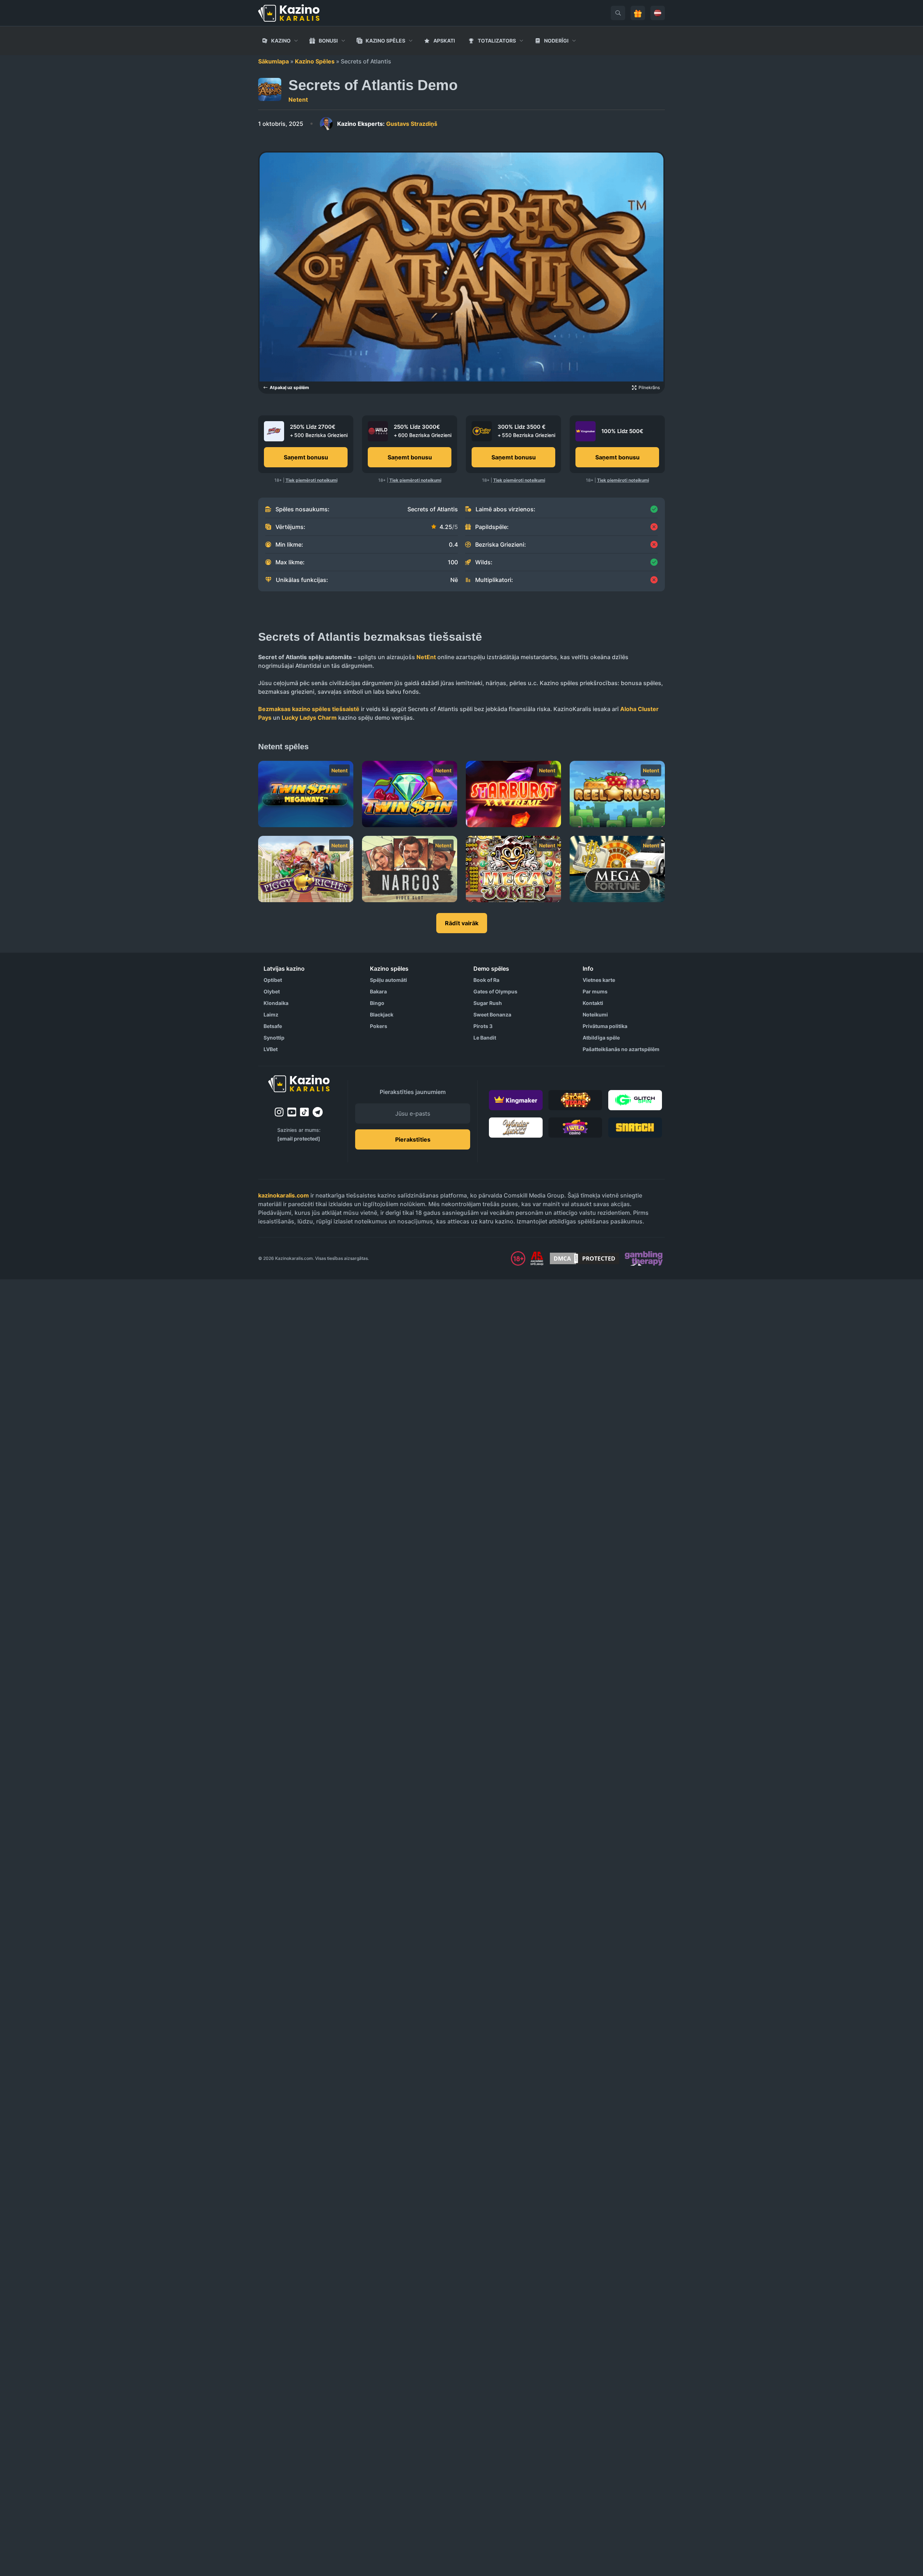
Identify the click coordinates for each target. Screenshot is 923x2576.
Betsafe (273, 1026)
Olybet (272, 991)
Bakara (378, 991)
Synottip (274, 1038)
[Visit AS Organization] (537, 1258)
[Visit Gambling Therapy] (644, 1258)
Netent (298, 100)
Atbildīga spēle (601, 1038)
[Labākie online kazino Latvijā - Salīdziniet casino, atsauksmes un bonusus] (289, 13)
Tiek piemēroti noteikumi (312, 480)
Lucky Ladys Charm (309, 718)
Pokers (379, 1026)
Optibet (273, 980)
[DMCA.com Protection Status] (584, 1258)
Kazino (281, 41)
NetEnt (426, 657)
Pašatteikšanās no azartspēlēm (621, 1049)
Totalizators (497, 41)
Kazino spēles (385, 41)
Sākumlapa (273, 61)
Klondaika (276, 1003)
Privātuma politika (605, 1026)
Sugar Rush (488, 1003)
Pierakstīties (413, 1139)
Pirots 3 (483, 1026)
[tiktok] (304, 1112)
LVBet (271, 1049)
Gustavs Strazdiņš (387, 124)
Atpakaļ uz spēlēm (289, 387)
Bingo (377, 1003)
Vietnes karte (599, 980)
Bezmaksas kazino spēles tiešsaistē (309, 709)
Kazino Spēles (315, 61)
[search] (618, 13)
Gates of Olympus (495, 991)
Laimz (271, 1014)
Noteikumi (595, 1014)
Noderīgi (556, 41)
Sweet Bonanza (492, 1014)
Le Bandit (485, 1038)
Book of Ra (486, 980)
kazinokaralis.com (284, 1195)
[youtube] (292, 1112)
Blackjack (382, 1014)
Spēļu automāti (388, 980)
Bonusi (328, 41)
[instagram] (279, 1112)
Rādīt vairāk (462, 923)
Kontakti (593, 1003)
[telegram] (318, 1112)
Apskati (444, 41)
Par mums (595, 991)
